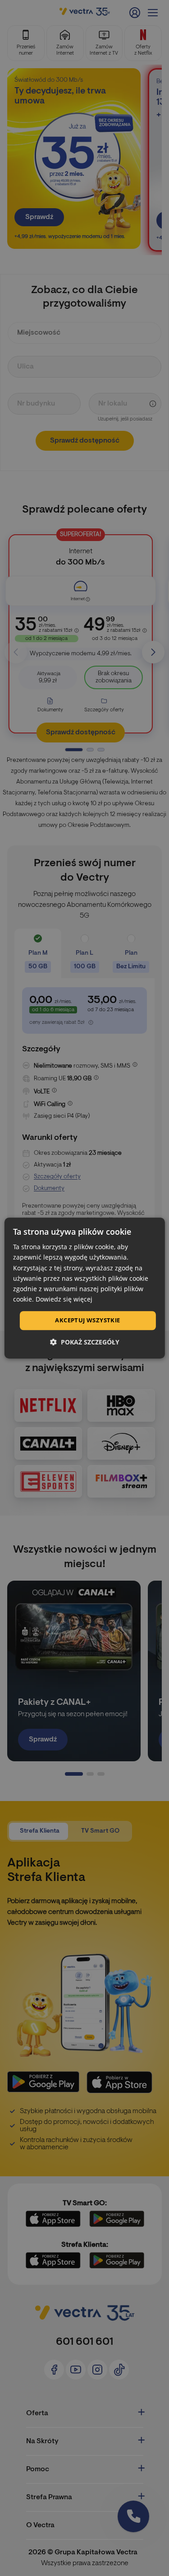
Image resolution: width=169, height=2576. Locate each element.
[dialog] (84, 1288)
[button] (85, 1342)
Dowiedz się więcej (64, 1299)
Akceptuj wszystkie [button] (87, 1320)
